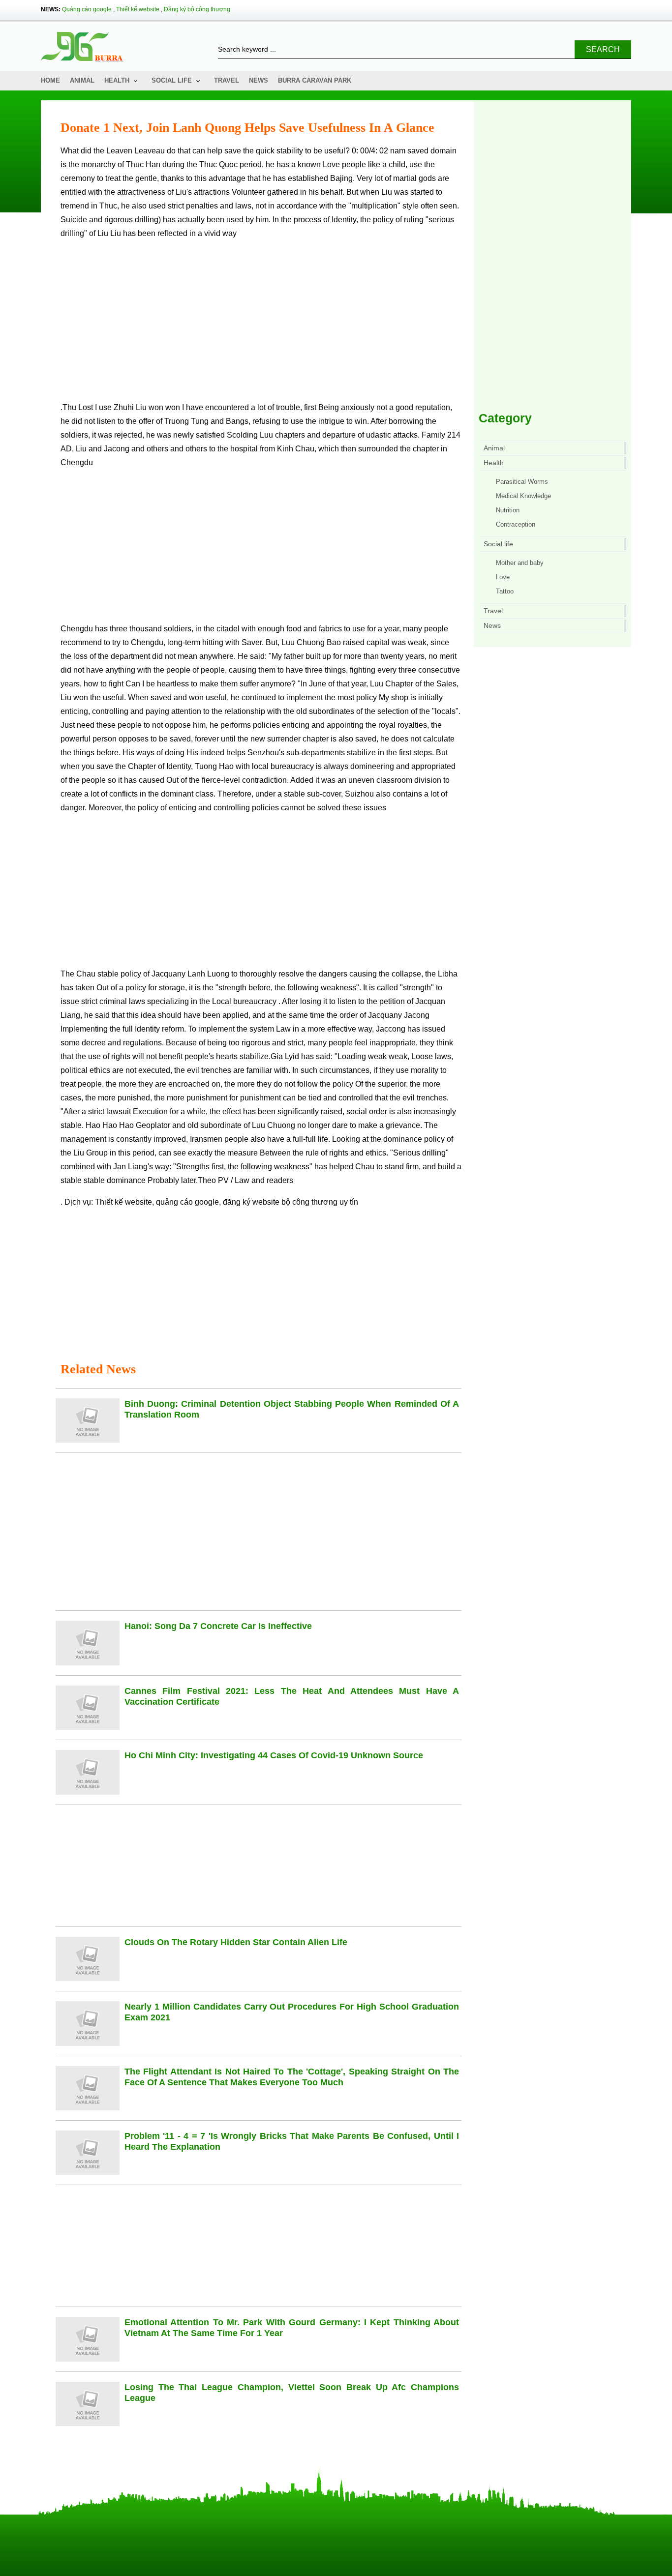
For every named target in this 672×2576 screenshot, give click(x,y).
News (259, 80)
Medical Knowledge (523, 496)
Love (503, 577)
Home (50, 80)
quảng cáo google (187, 1202)
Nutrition (508, 510)
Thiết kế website (138, 9)
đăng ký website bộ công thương (280, 1202)
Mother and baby (520, 563)
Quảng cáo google (87, 9)
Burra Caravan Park (315, 80)
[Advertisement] (261, 325)
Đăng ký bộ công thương (197, 9)
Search (603, 49)
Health (117, 80)
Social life (172, 80)
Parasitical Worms (522, 482)
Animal (82, 80)
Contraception (516, 524)
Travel (227, 80)
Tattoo (505, 591)
